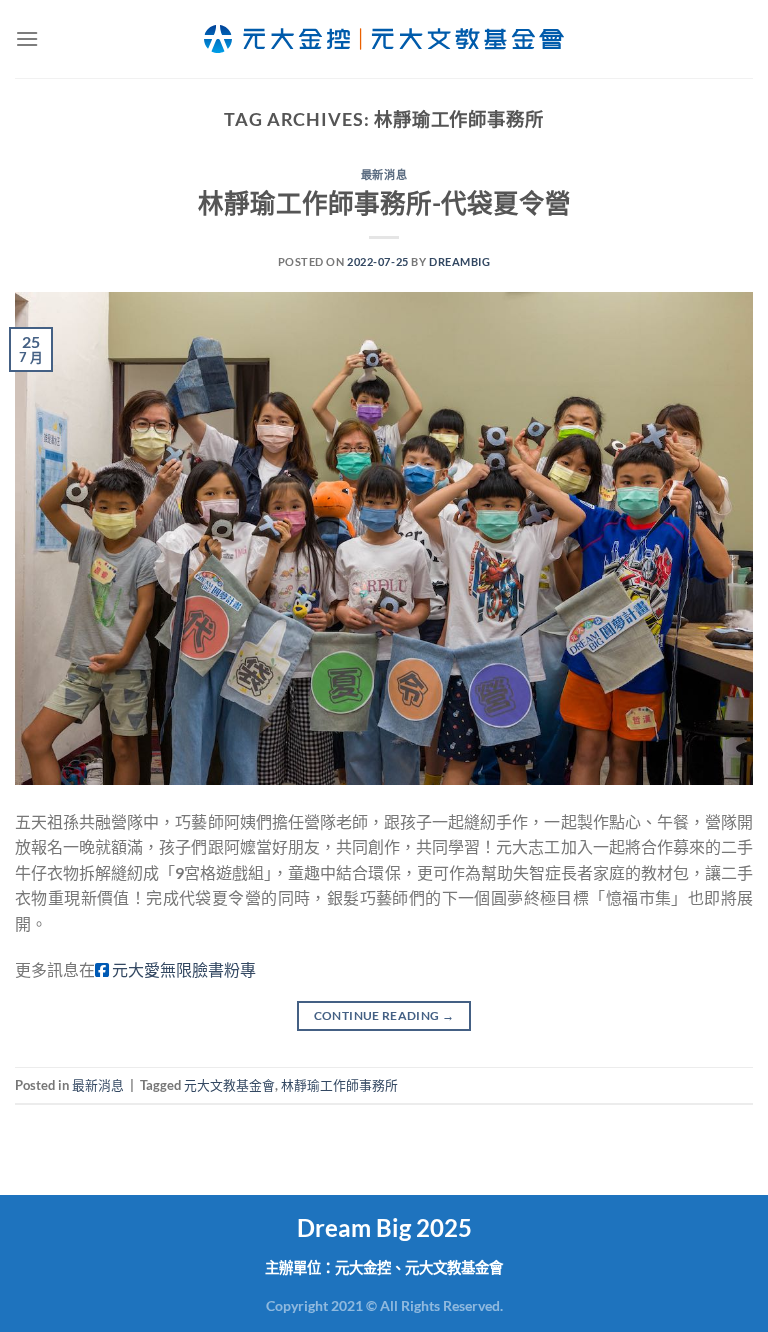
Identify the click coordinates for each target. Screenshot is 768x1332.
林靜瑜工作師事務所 (339, 1085)
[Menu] (27, 38)
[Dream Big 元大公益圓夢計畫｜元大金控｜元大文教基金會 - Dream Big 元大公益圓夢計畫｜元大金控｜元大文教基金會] (384, 39)
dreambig (459, 261)
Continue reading (384, 1015)
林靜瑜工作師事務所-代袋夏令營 (384, 203)
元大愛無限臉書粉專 (182, 969)
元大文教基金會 (229, 1085)
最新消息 (384, 174)
